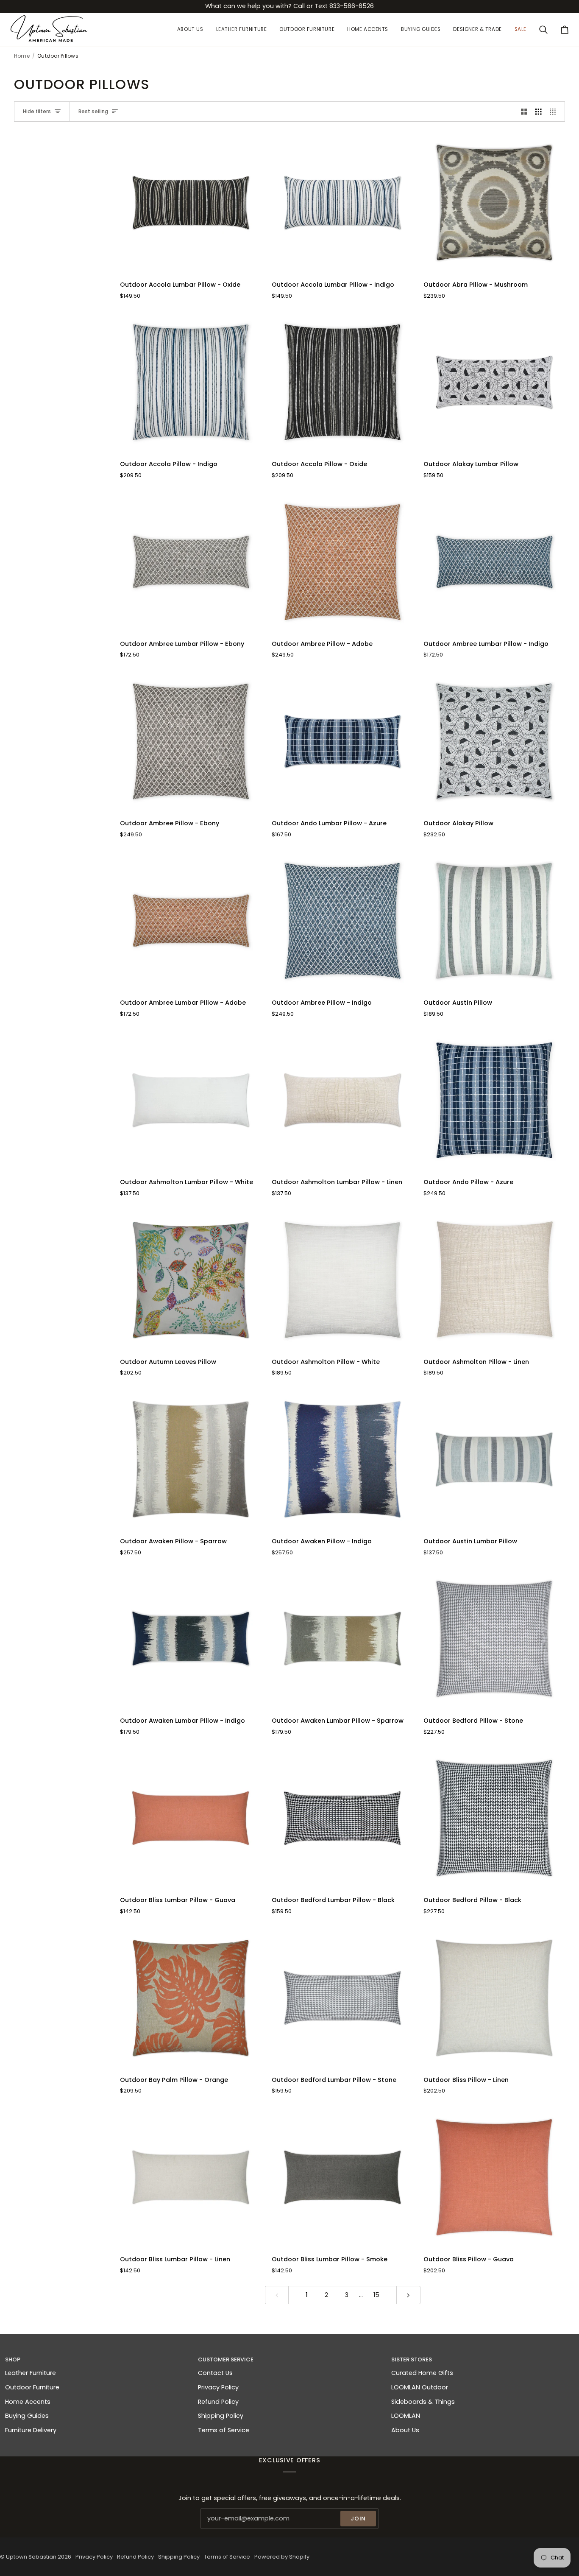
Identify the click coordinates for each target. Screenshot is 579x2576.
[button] (242, 30)
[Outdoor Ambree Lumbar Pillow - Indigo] (494, 562)
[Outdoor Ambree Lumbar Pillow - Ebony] (191, 562)
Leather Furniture (31, 2373)
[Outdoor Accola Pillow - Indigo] (191, 382)
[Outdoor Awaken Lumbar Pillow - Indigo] (191, 1639)
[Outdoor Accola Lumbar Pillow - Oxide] (191, 203)
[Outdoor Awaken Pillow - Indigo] (342, 1459)
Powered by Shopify (282, 2557)
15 (376, 2295)
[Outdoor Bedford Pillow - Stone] (494, 1639)
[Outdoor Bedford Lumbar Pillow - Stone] (342, 1998)
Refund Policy (218, 2402)
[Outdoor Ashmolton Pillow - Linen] (494, 1280)
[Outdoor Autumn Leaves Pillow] (191, 1280)
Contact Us (215, 2373)
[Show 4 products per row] (555, 112)
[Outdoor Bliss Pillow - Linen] (494, 1998)
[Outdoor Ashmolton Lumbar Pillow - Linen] (342, 1100)
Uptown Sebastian (31, 2557)
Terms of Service (224, 2430)
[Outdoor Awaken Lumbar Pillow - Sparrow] (342, 1639)
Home (22, 56)
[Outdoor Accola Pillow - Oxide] (342, 382)
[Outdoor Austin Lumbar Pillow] (494, 1459)
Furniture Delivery (31, 2430)
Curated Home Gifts (422, 2373)
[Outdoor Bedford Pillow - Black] (494, 1818)
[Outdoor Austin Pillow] (494, 921)
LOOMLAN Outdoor (420, 2387)
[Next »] (408, 2295)
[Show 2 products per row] (524, 112)
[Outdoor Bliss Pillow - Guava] (494, 2177)
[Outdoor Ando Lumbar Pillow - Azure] (342, 741)
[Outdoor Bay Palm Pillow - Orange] (191, 1998)
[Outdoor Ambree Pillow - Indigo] (342, 921)
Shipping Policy (221, 2416)
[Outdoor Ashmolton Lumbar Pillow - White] (191, 1100)
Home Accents (28, 2402)
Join (358, 2519)
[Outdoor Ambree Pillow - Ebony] (191, 741)
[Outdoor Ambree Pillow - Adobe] (342, 562)
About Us (405, 2430)
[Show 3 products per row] (539, 112)
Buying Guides (27, 2416)
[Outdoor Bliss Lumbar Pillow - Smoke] (342, 2177)
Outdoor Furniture (32, 2387)
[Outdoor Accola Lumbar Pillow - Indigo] (342, 203)
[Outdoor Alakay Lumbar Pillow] (494, 382)
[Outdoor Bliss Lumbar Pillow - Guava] (191, 1818)
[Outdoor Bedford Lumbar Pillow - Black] (342, 1818)
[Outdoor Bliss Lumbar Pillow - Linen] (191, 2177)
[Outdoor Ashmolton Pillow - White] (342, 1280)
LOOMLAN (406, 2416)
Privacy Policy (218, 2387)
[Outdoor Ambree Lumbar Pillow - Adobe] (191, 921)
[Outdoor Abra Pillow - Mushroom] (494, 203)
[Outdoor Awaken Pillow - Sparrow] (191, 1459)
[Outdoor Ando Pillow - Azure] (494, 1100)
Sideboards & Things (423, 2402)
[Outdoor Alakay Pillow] (494, 741)
